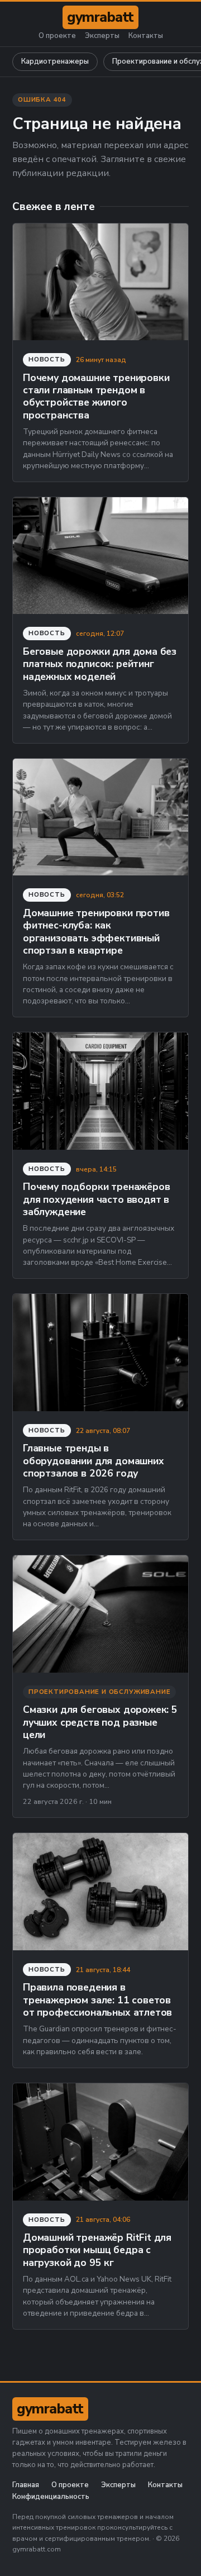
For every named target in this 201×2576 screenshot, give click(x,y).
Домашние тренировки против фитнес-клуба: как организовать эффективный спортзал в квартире (96, 932)
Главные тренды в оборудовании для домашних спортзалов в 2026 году (94, 1461)
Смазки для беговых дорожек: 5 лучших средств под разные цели (100, 1722)
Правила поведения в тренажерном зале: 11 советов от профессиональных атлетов (97, 2000)
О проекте (57, 36)
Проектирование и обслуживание (99, 1692)
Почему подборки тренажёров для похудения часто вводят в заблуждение (96, 1199)
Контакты (146, 36)
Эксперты (102, 36)
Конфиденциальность (51, 2497)
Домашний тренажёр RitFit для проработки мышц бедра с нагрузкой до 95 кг (97, 2250)
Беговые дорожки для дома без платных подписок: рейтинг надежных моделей (100, 664)
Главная (26, 2485)
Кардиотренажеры (55, 61)
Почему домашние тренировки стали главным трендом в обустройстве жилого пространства (96, 396)
